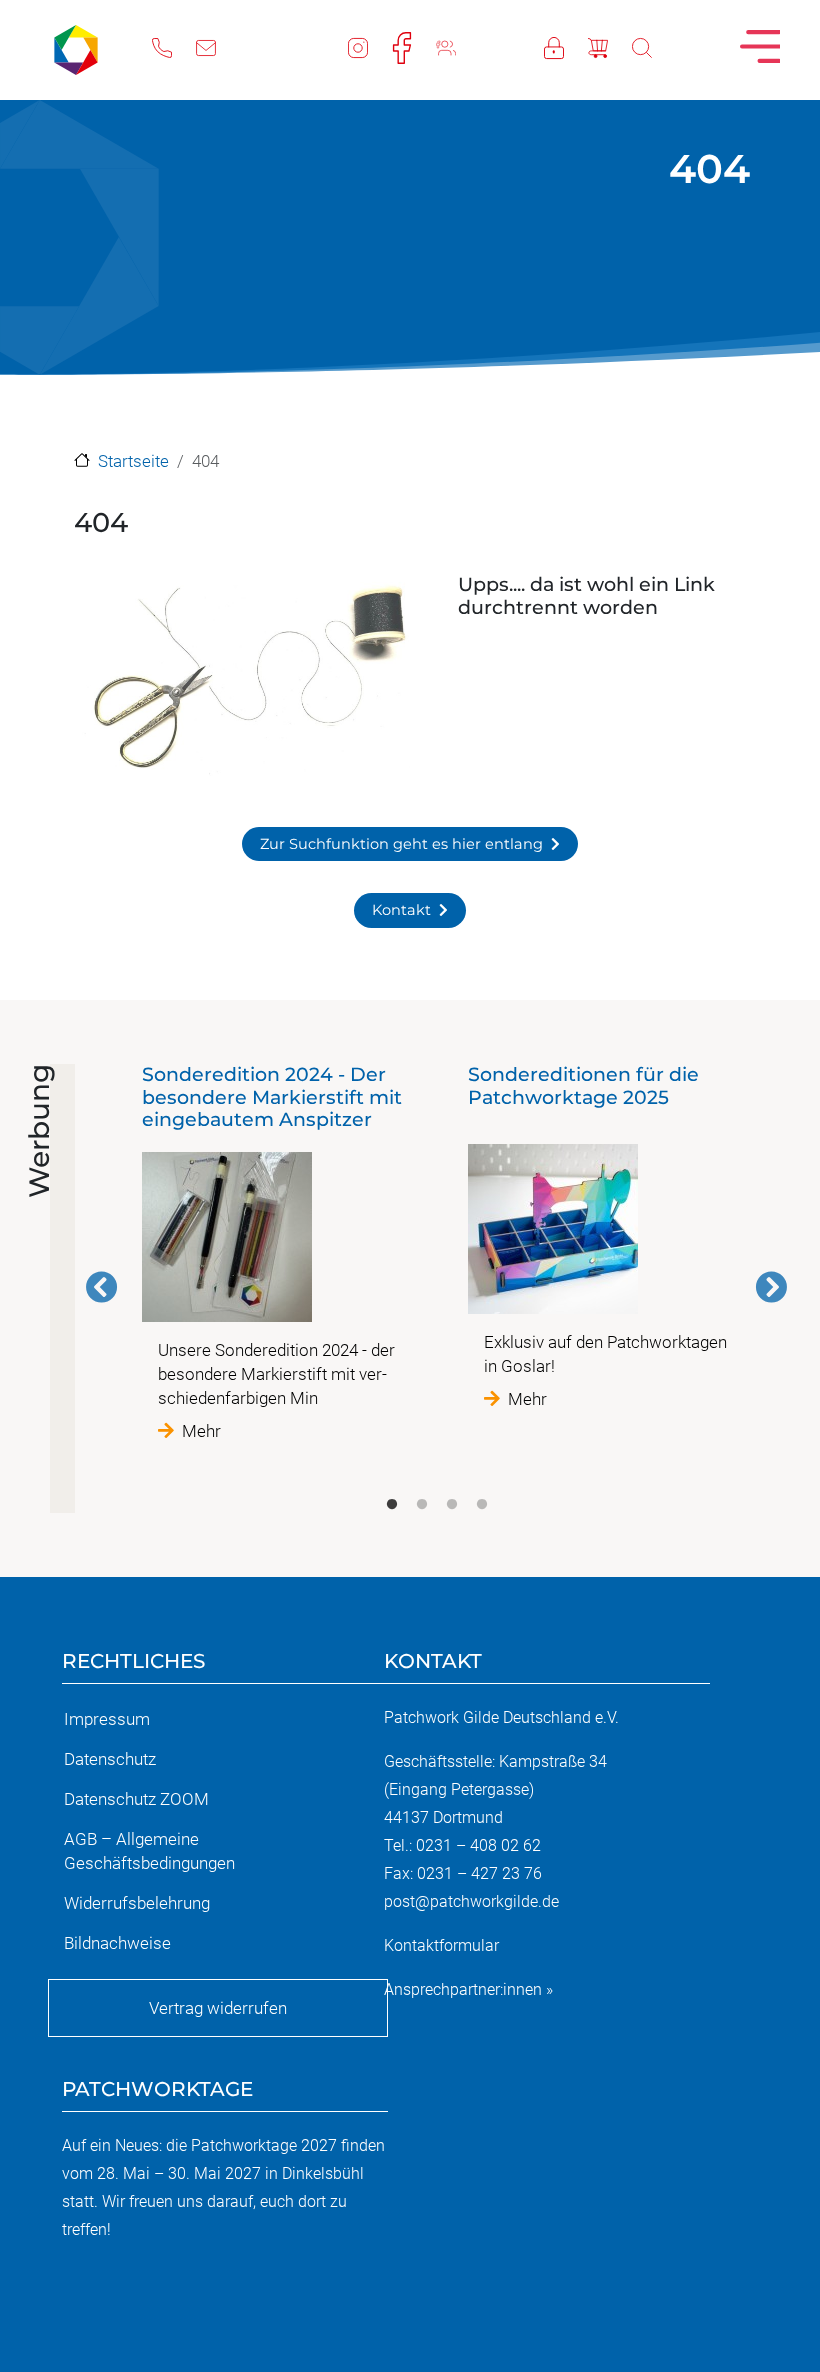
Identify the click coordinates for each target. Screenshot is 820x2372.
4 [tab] (482, 1505)
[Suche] (654, 46)
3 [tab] (452, 1505)
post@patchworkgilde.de (471, 1901)
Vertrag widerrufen (218, 2008)
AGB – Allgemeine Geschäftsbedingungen (149, 1851)
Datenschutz (110, 1759)
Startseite (133, 461)
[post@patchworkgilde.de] (218, 46)
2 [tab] (422, 1505)
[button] (244, 682)
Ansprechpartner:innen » (468, 1989)
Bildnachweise (117, 1943)
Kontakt (401, 910)
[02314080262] (174, 46)
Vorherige (102, 1287)
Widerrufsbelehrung (137, 1903)
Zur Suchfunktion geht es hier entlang (401, 844)
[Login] (566, 46)
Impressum (107, 1719)
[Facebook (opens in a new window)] (414, 46)
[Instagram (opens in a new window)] (370, 46)
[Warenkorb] (610, 46)
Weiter (771, 1287)
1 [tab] (392, 1505)
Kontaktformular (441, 1945)
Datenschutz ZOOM (136, 1799)
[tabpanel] (274, 1253)
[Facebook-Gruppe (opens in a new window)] (458, 46)
